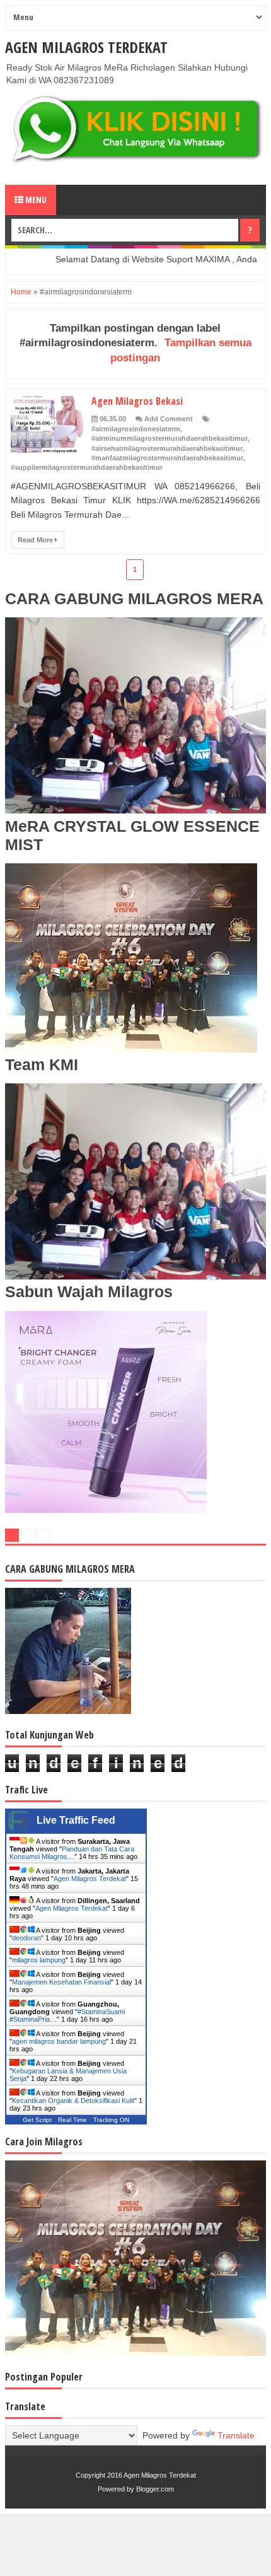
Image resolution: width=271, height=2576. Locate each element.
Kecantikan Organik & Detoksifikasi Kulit (73, 2101)
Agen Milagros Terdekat (86, 47)
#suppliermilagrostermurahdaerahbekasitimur (87, 467)
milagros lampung (39, 1960)
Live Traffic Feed (76, 1820)
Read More (36, 540)
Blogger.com (155, 2489)
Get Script (37, 2120)
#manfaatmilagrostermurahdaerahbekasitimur (167, 458)
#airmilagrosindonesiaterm (136, 429)
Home (21, 292)
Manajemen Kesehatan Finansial (61, 1982)
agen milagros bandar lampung (59, 2041)
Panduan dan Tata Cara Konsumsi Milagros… (72, 1853)
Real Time (72, 2120)
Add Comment (169, 419)
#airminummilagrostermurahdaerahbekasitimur (170, 438)
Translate (236, 2435)
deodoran (26, 1938)
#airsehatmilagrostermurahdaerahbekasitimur (167, 448)
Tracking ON (111, 2120)
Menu (35, 200)
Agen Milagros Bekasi (137, 401)
